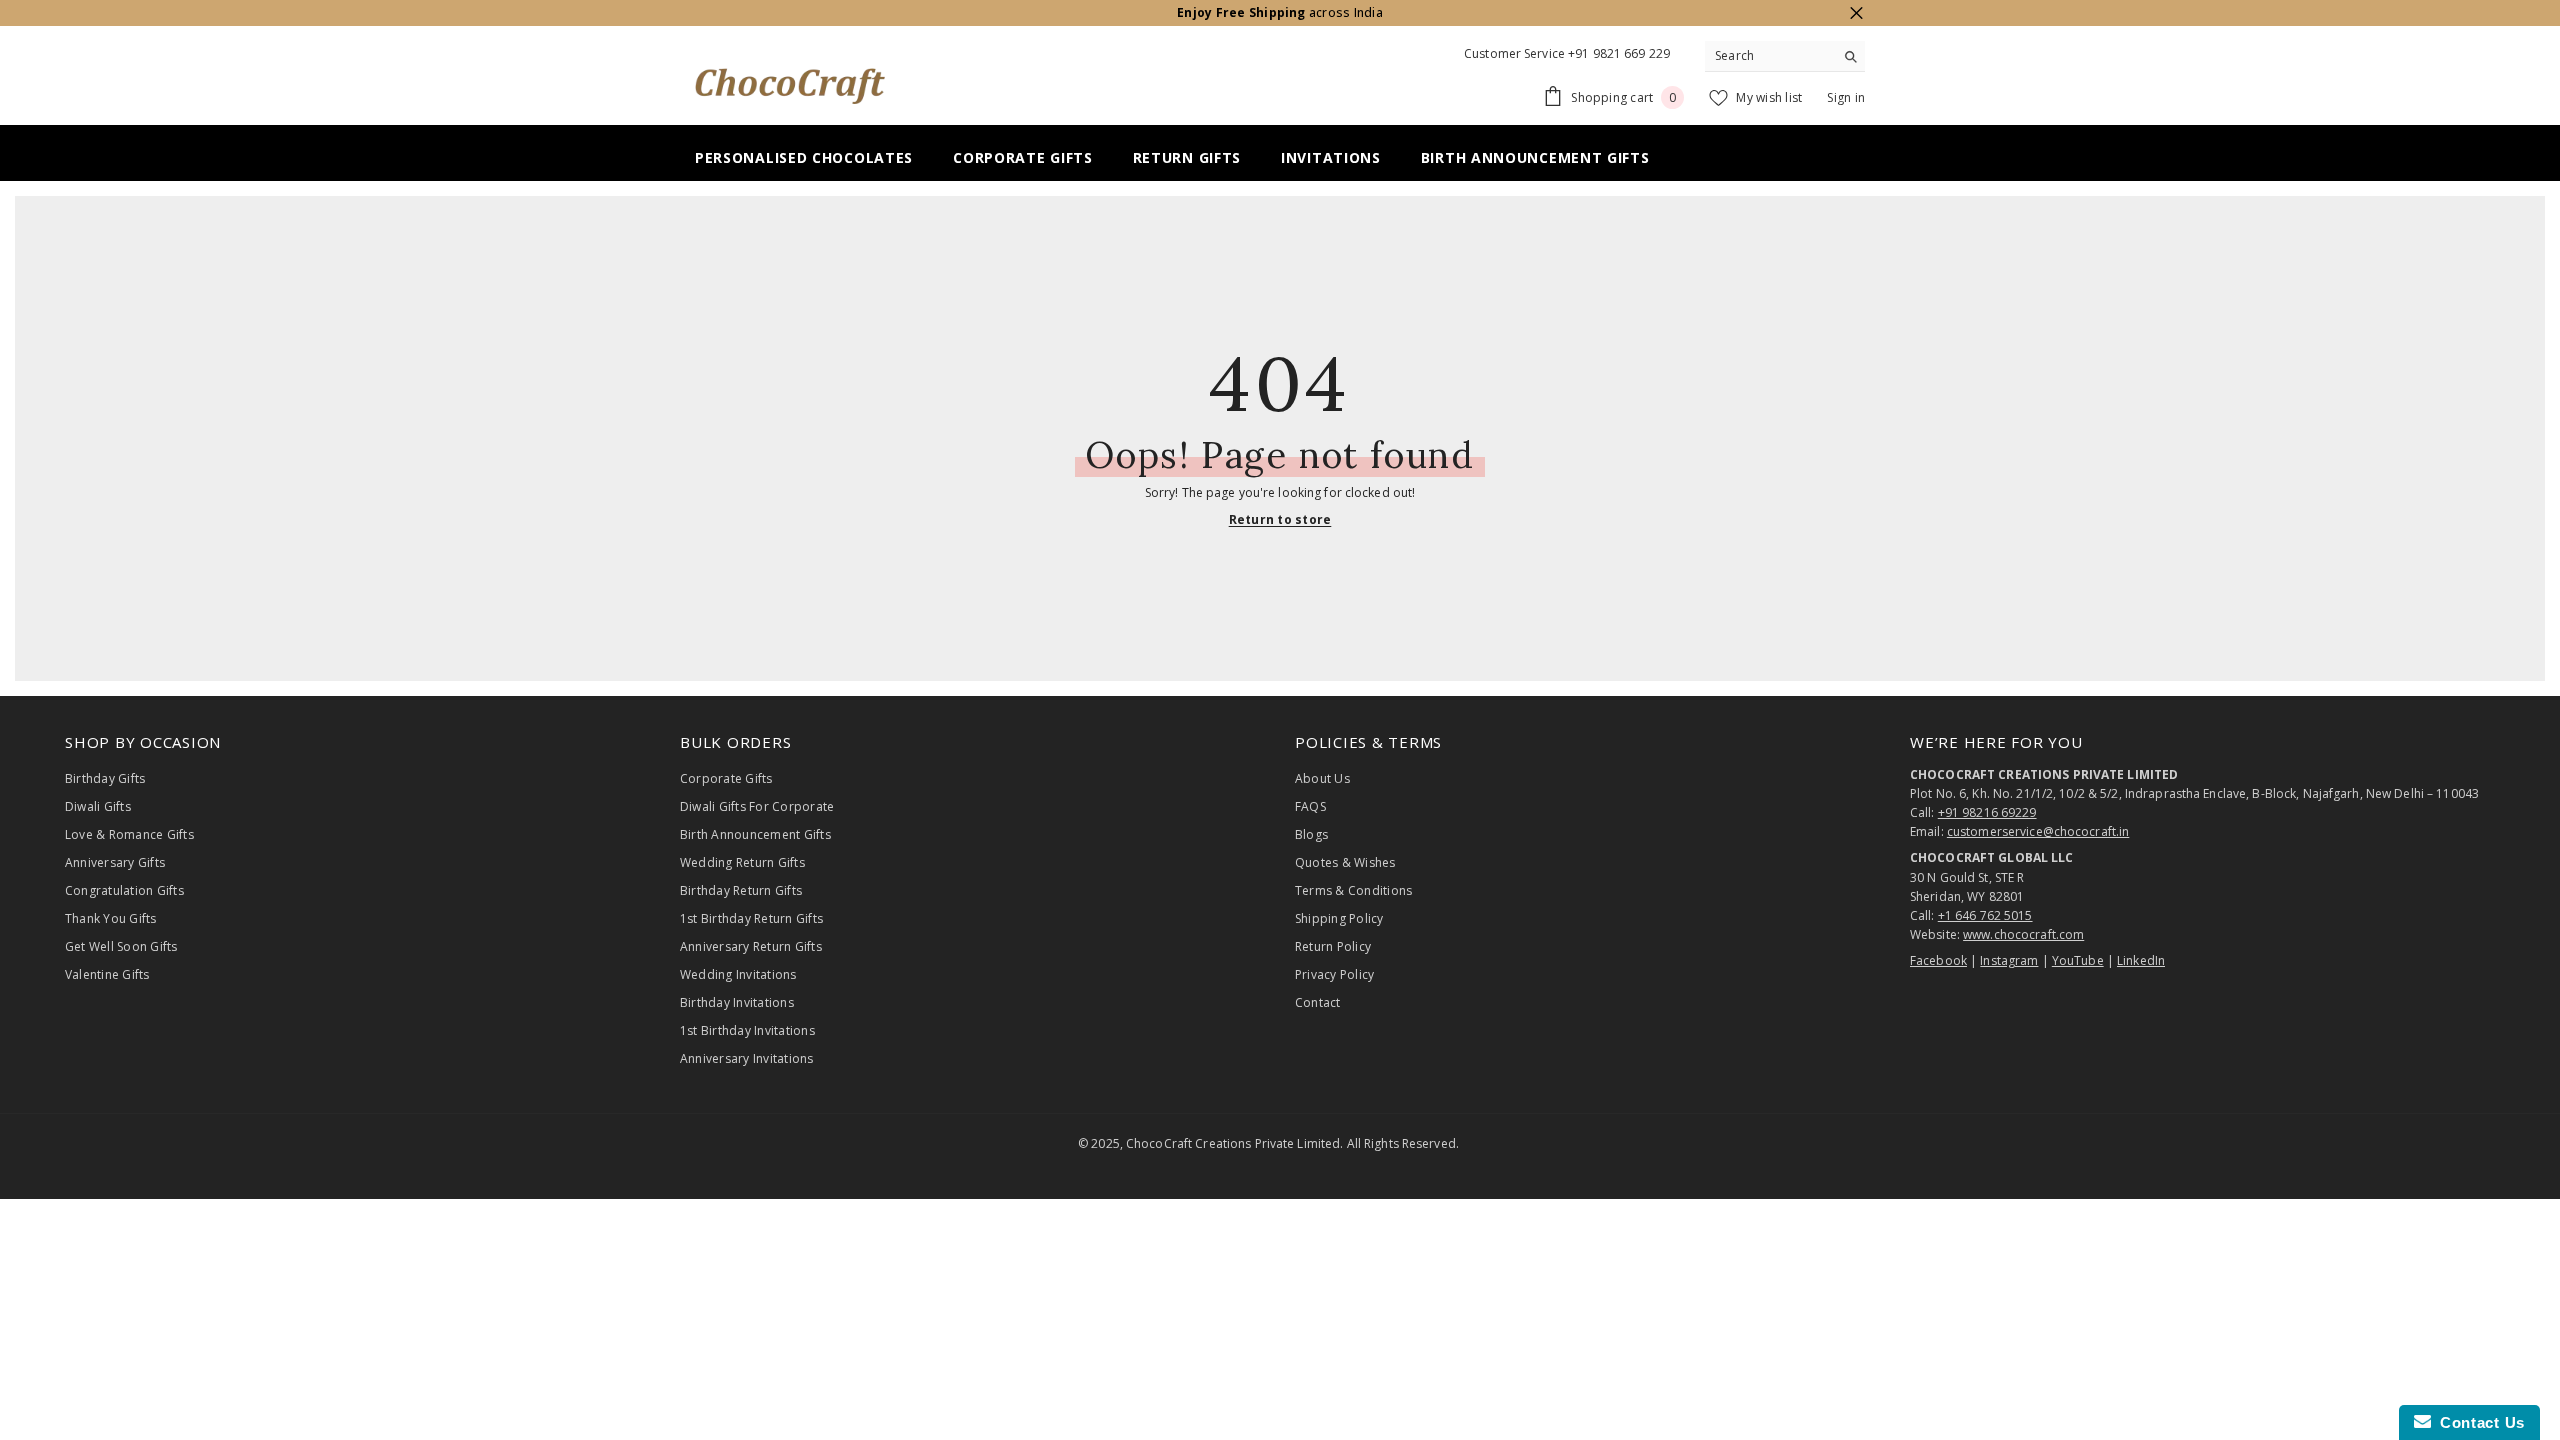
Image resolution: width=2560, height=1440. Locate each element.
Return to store (1280, 519)
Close (1856, 13)
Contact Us (2478, 1422)
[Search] (1785, 56)
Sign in (1846, 97)
